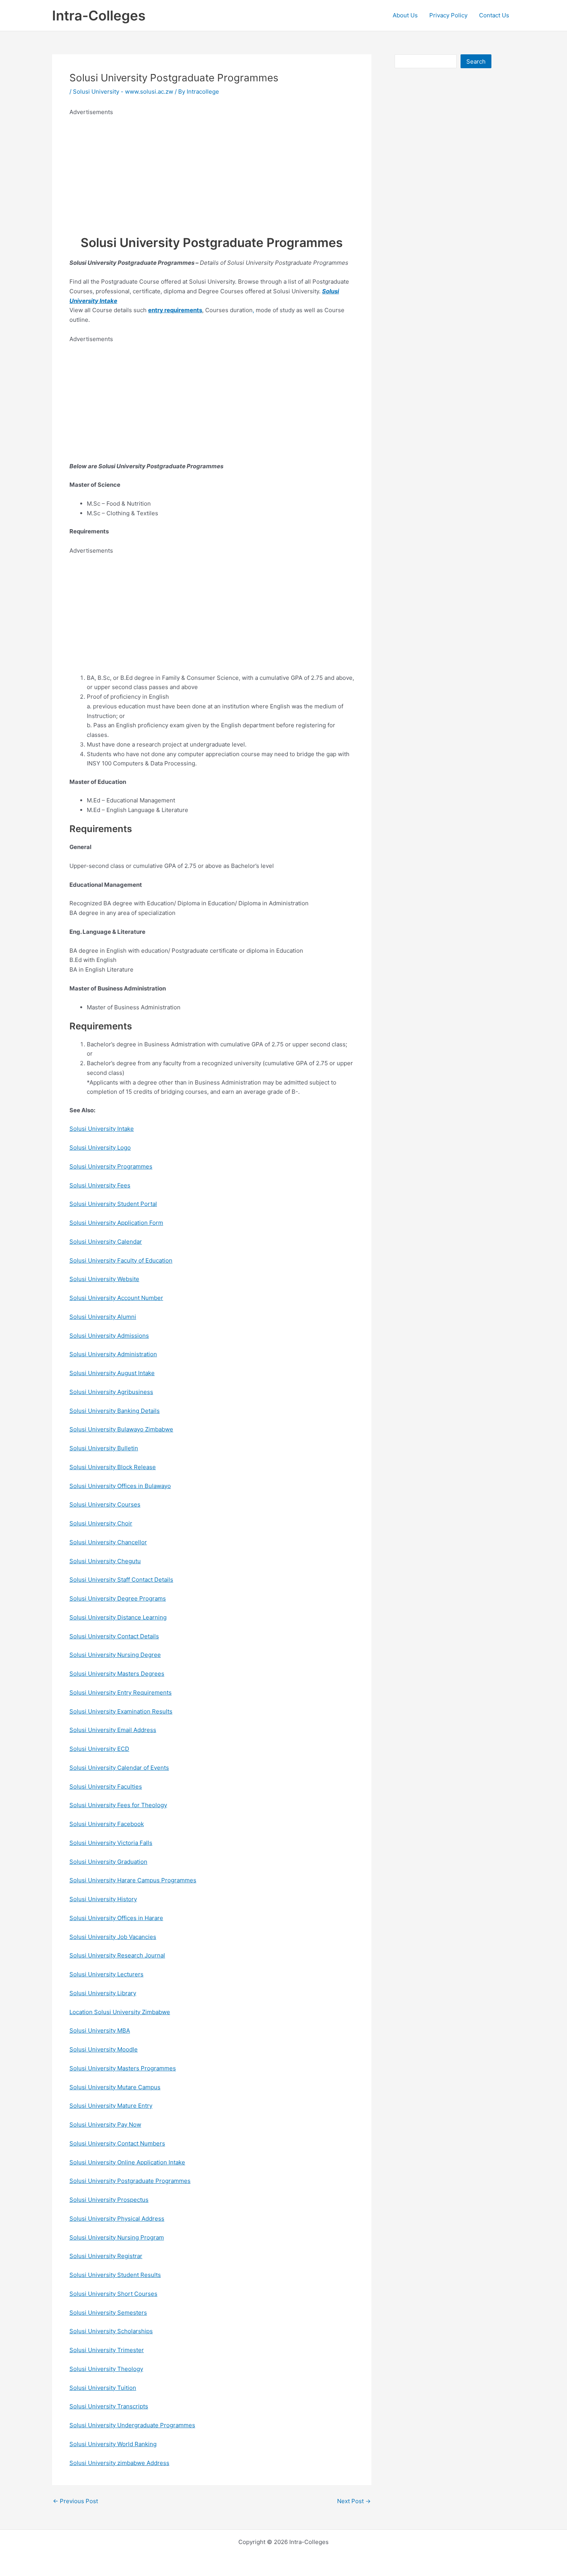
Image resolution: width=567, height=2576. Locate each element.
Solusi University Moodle (104, 2049)
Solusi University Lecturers (106, 1974)
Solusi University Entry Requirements (121, 1692)
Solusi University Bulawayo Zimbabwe (121, 1429)
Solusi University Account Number (116, 1298)
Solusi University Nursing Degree (115, 1655)
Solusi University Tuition (103, 2388)
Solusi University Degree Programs (118, 1598)
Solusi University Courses (105, 1504)
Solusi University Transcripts (109, 2406)
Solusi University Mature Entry (111, 2106)
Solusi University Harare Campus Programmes (133, 1880)
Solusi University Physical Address (117, 2219)
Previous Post (75, 2501)
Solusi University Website (104, 1279)
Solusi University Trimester (107, 2350)
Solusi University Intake (102, 1129)
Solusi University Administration (113, 1354)
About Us (405, 15)
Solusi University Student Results (115, 2275)
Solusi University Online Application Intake (127, 2162)
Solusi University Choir (101, 1523)
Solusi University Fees (100, 1185)
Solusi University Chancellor (108, 1542)
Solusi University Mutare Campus (115, 2087)
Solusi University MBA (100, 2030)
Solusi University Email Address (113, 1730)
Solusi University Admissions (109, 1336)
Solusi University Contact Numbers (117, 2143)
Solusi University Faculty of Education (121, 1260)
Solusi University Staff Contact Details (121, 1580)
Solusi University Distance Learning (118, 1617)
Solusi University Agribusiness (111, 1392)
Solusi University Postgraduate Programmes (130, 2181)
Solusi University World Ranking (113, 2444)
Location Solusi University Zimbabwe (120, 2012)
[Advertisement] (212, 171)
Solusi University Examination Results (121, 1711)
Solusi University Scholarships (111, 2331)
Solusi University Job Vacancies (113, 1937)
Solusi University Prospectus (109, 2200)
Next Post (354, 2501)
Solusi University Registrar (106, 2256)
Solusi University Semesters (108, 2313)
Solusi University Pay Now (105, 2125)
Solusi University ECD (99, 1749)
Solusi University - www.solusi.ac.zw (123, 92)
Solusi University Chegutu (105, 1561)
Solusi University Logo (100, 1148)
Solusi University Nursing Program (117, 2237)
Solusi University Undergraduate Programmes (132, 2425)
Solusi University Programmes (111, 1166)
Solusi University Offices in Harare (116, 1918)
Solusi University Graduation (108, 1862)
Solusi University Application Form (116, 1223)
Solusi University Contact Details (114, 1636)
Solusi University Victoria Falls (111, 1843)
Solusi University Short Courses (113, 2294)
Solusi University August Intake (112, 1373)
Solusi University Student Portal (113, 1204)
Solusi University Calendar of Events (119, 1768)
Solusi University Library (103, 1993)
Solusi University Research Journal (117, 1955)
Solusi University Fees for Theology (118, 1805)
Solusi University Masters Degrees (117, 1674)
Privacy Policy (448, 15)
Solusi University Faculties (106, 1787)
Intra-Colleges (99, 15)
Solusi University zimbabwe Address (119, 2463)
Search (476, 61)
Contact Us (494, 15)
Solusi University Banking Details (115, 1411)
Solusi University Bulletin (104, 1448)
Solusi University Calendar (106, 1242)
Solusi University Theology (106, 2369)
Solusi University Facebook (107, 1824)
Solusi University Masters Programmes (123, 2068)
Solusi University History (103, 1899)
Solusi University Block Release (113, 1467)
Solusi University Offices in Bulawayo (120, 1486)
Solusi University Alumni (103, 1317)
